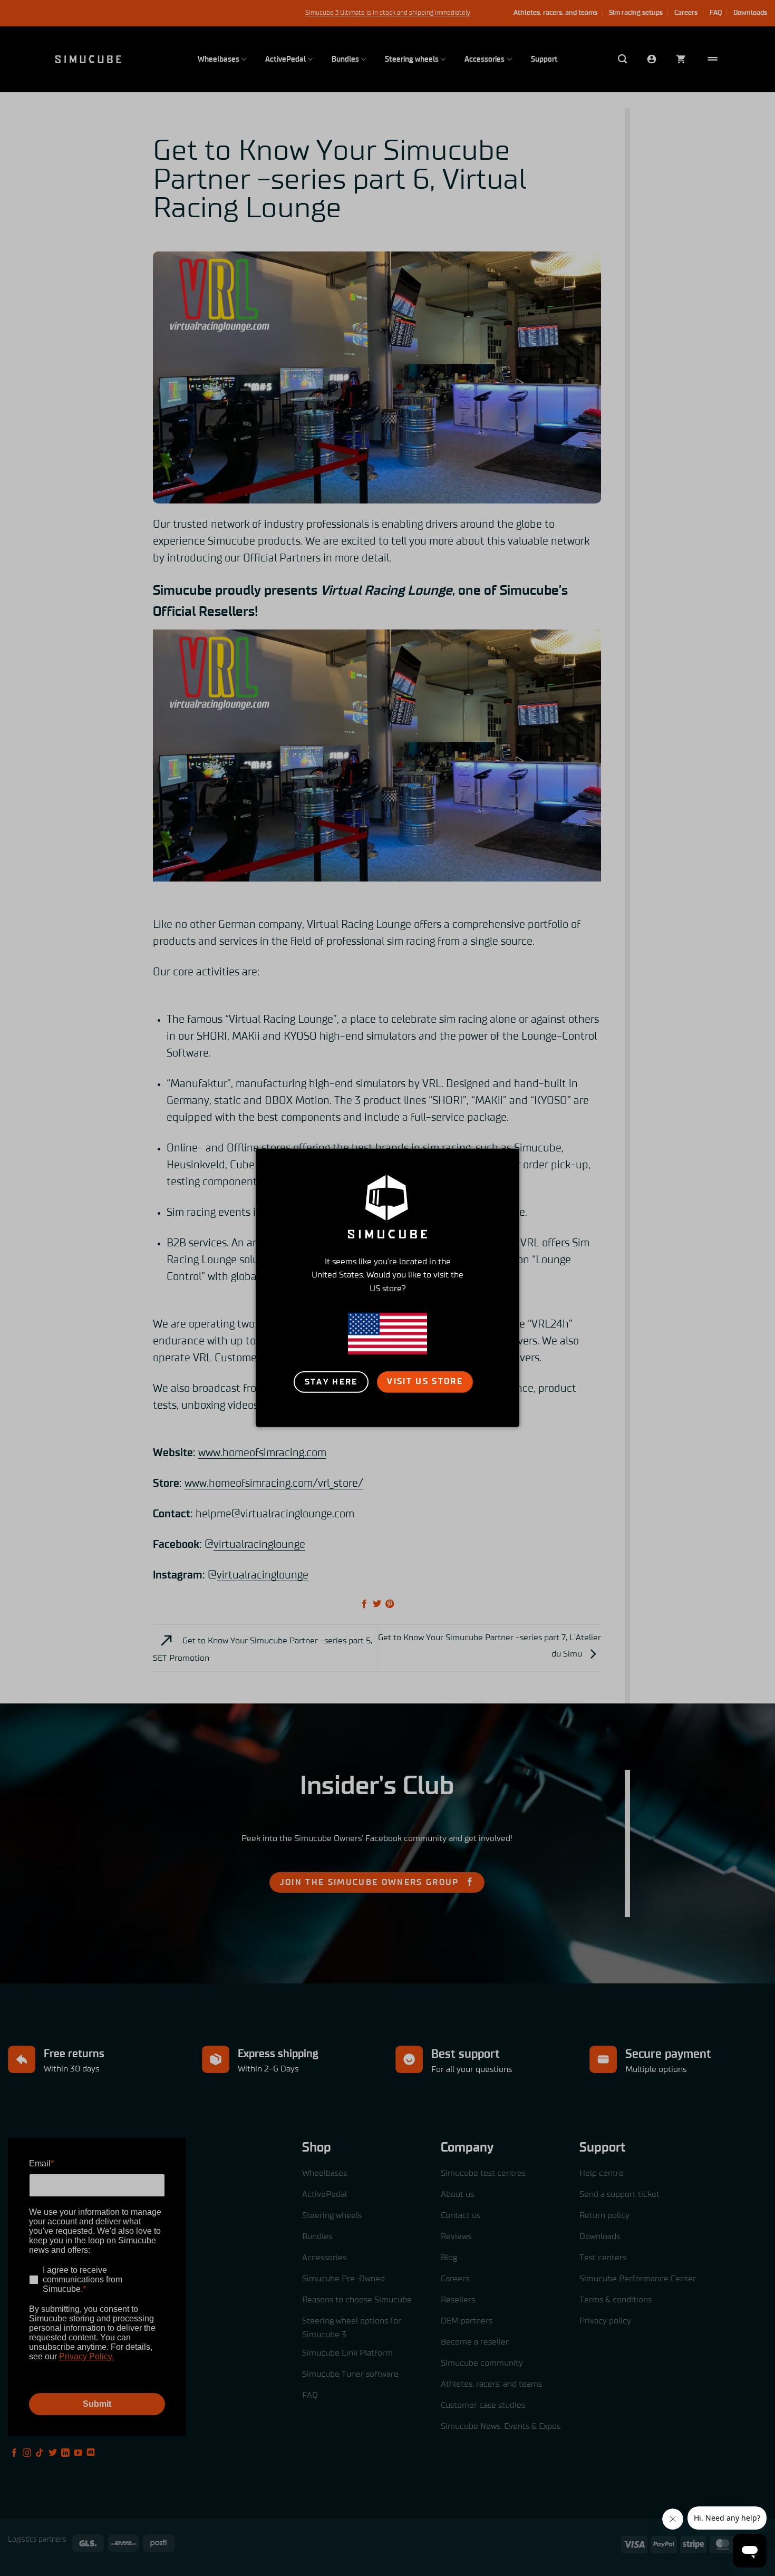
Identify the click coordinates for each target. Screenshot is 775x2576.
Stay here (331, 1382)
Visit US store (425, 1381)
